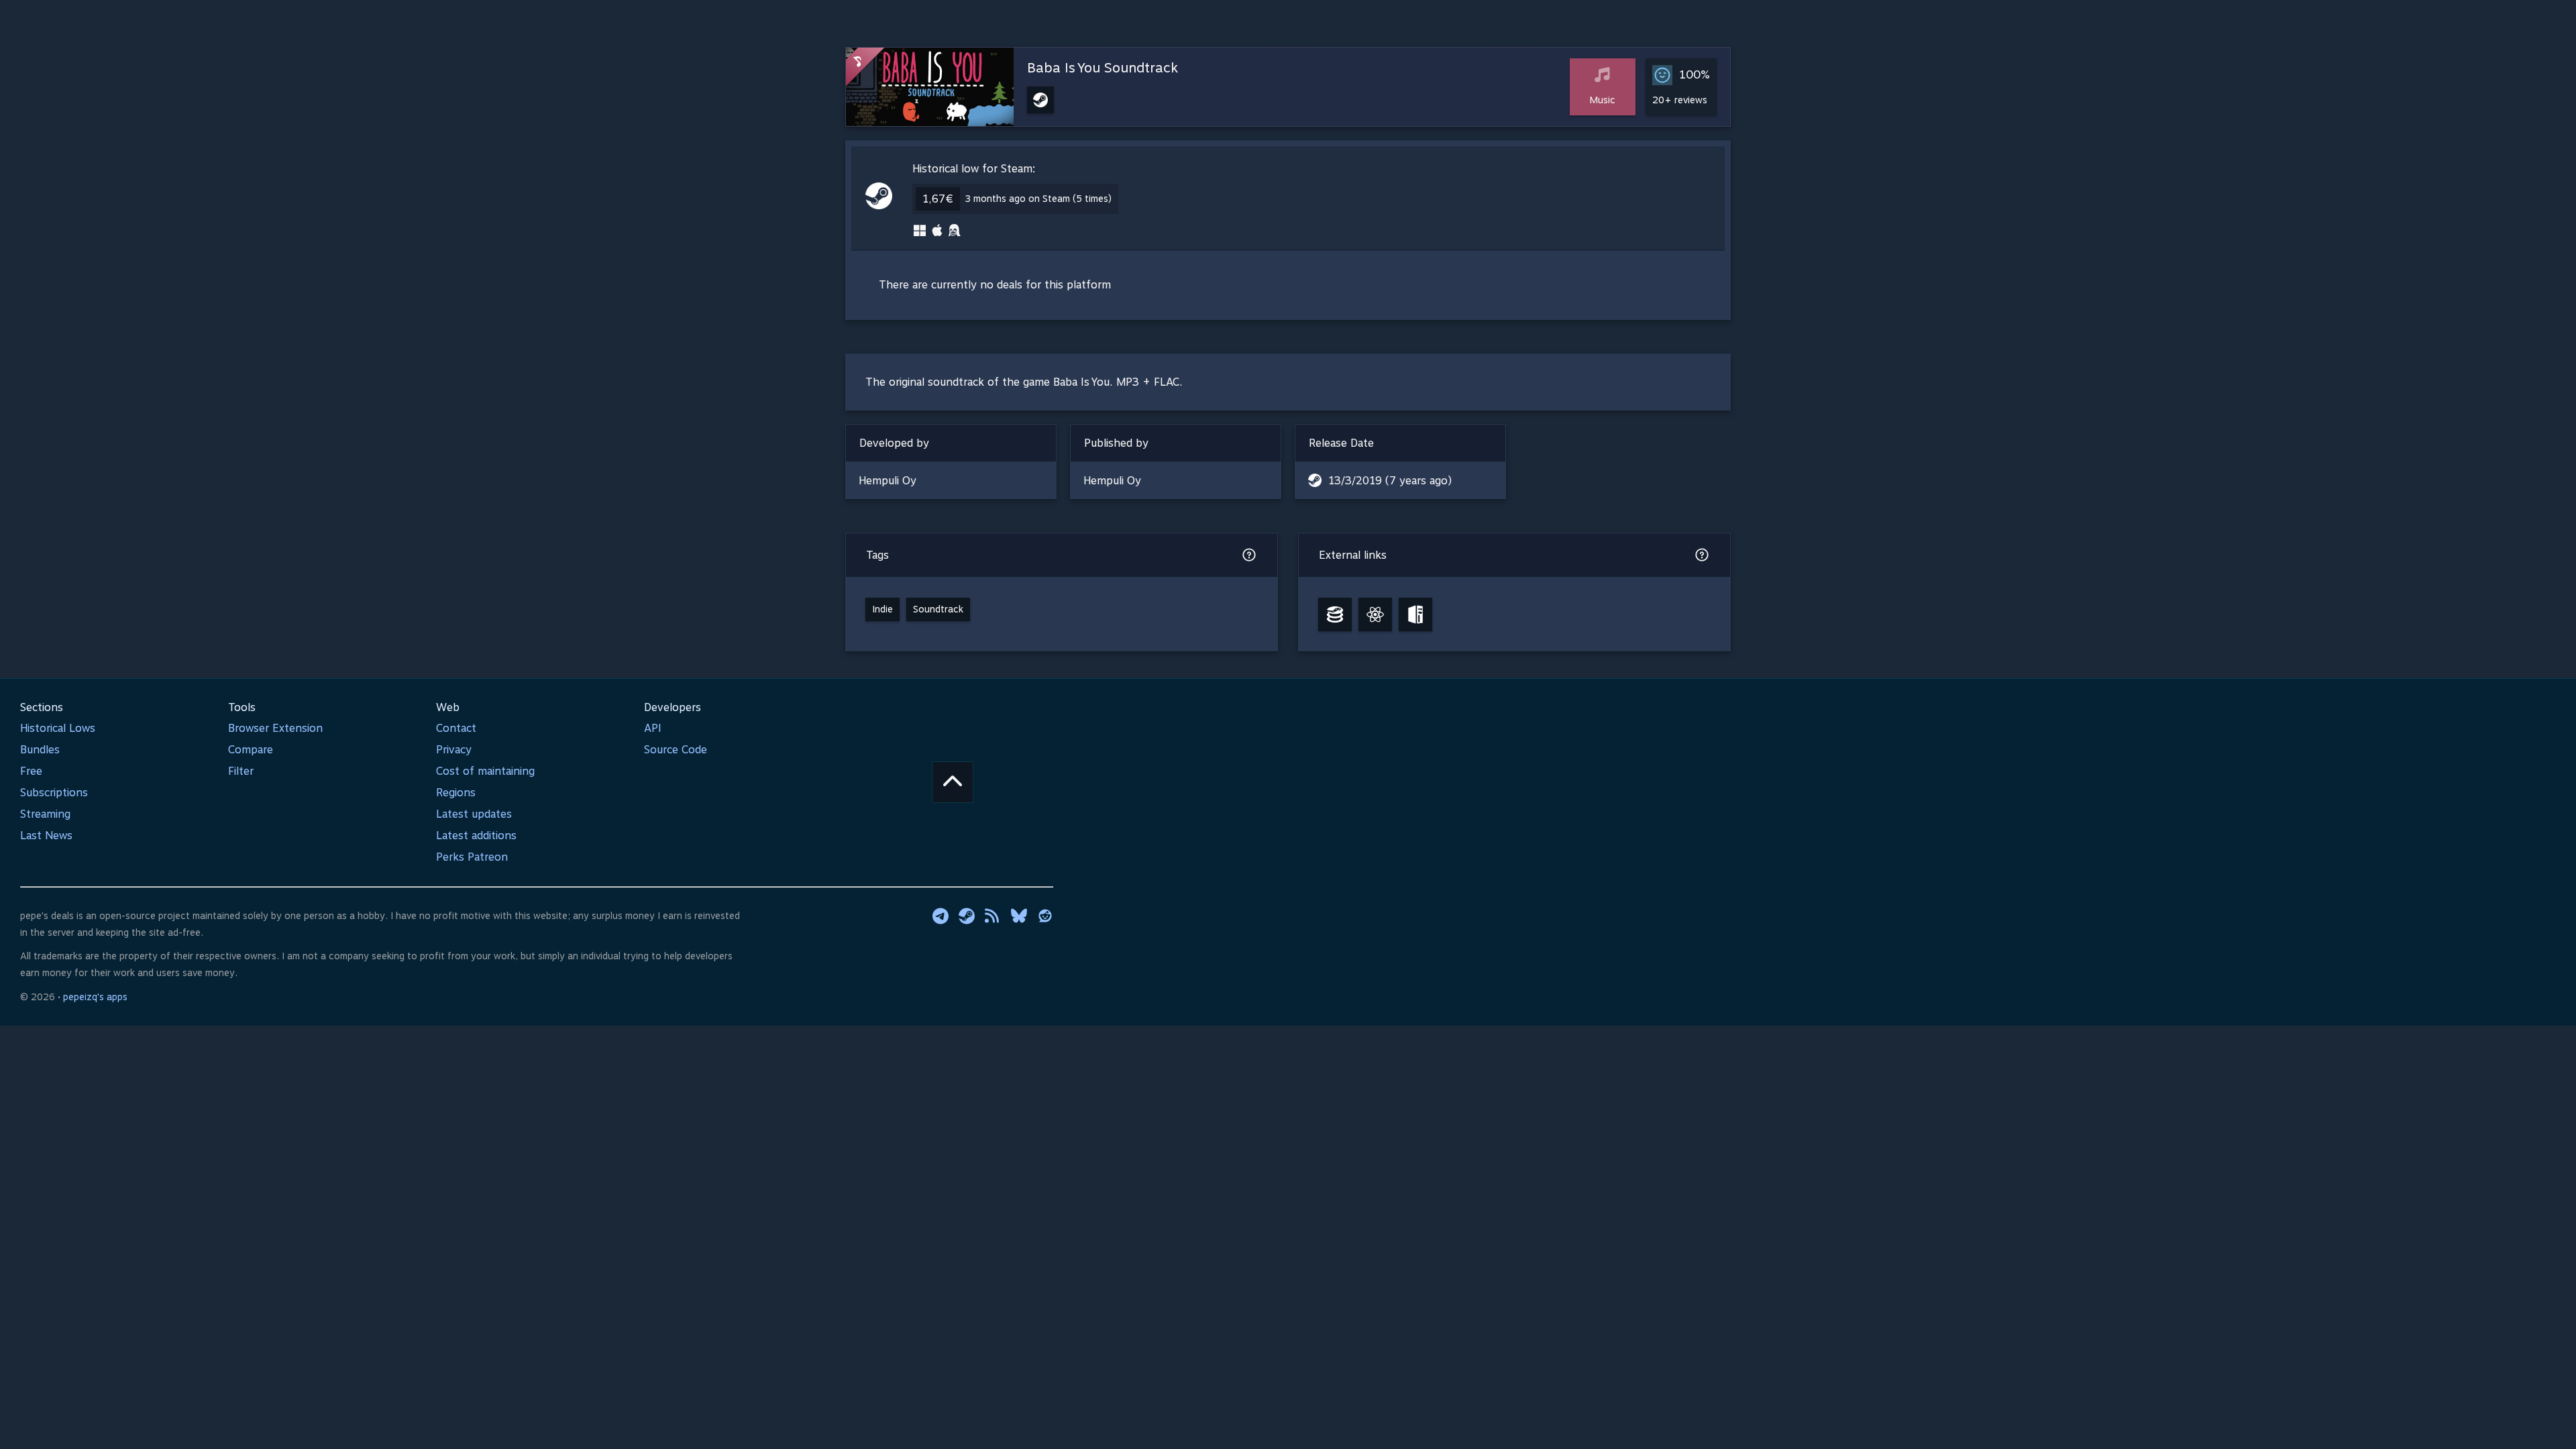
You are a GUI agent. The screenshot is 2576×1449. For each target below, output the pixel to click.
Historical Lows (58, 728)
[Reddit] (1045, 916)
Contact (456, 728)
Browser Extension (275, 728)
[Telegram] (941, 916)
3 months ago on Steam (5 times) (1038, 199)
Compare (251, 750)
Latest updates (474, 814)
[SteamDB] (1335, 614)
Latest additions (476, 836)
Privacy (454, 750)
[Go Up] (953, 782)
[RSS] (993, 916)
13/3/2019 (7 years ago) (1390, 481)
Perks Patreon (472, 857)
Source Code (676, 750)
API (653, 728)
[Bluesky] (1019, 916)
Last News (46, 836)
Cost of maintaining (485, 771)
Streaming (45, 814)
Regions (456, 793)
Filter (241, 771)
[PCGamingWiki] (1415, 614)
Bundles (40, 750)
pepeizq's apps (95, 997)
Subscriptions (54, 793)
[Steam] (967, 916)
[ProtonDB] (1375, 614)
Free (31, 771)
